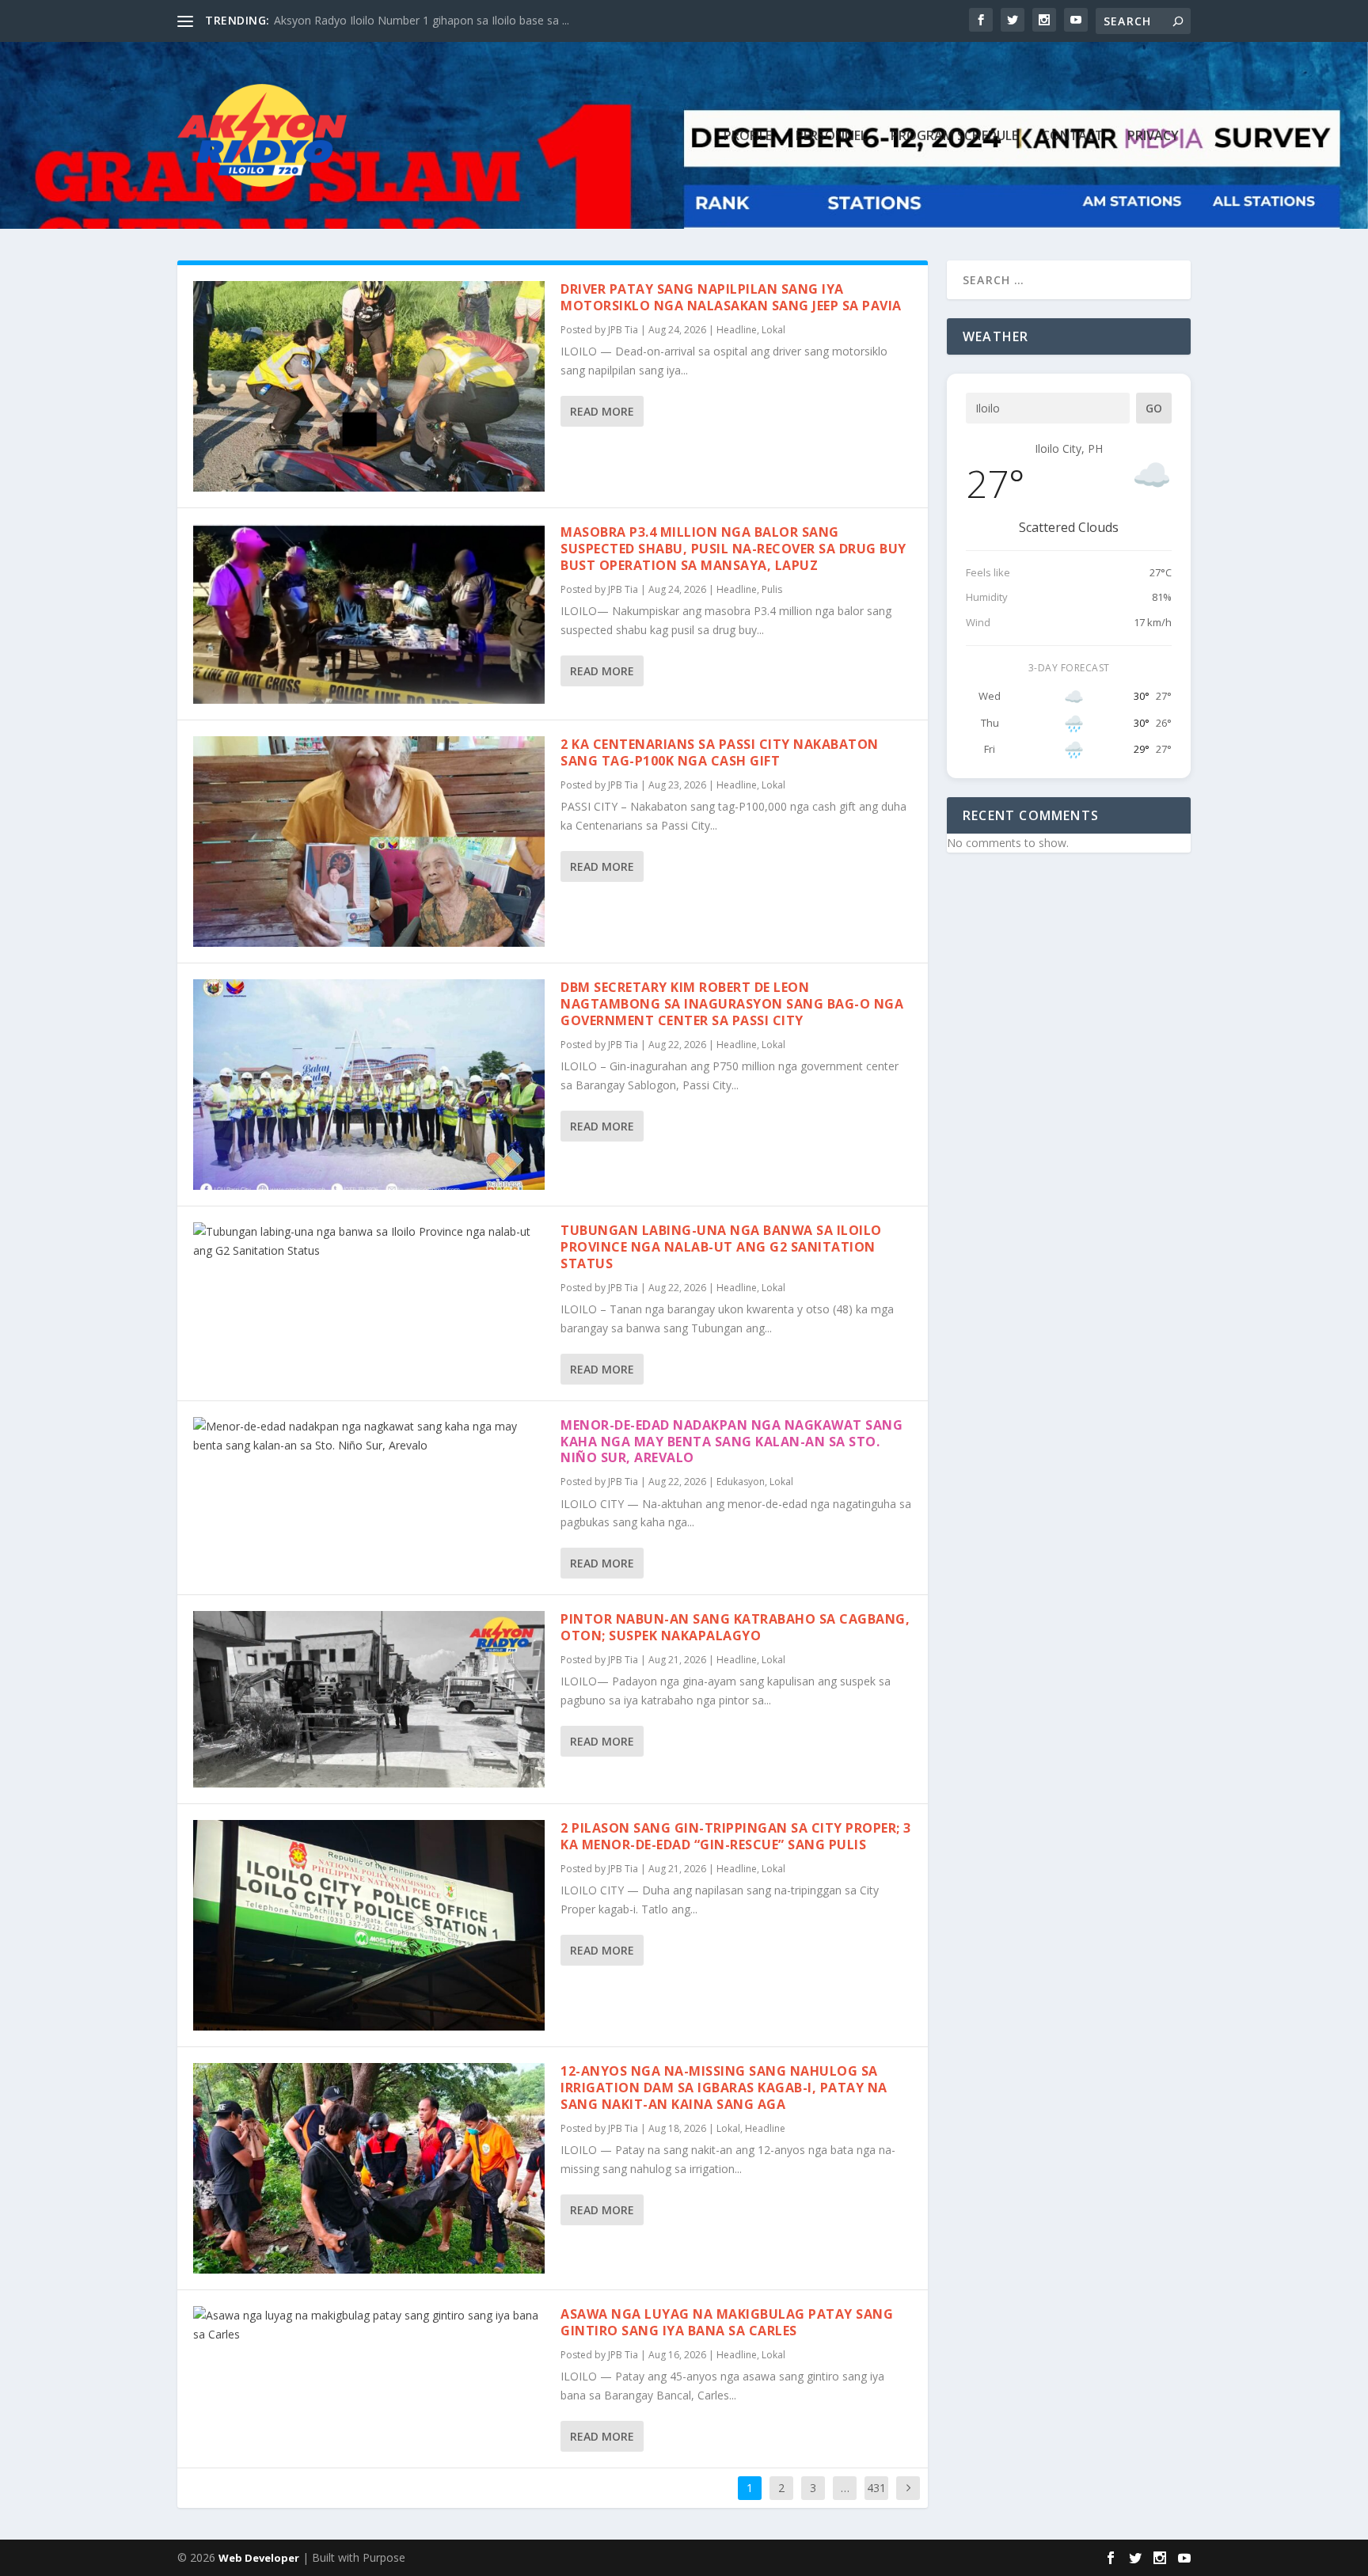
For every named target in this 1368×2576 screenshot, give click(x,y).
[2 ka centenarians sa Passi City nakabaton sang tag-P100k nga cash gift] (369, 842)
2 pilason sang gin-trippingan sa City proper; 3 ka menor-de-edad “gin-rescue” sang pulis (736, 1836)
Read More (602, 411)
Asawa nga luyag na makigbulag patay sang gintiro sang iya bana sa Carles (727, 2322)
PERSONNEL (831, 137)
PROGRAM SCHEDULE (954, 137)
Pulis (772, 589)
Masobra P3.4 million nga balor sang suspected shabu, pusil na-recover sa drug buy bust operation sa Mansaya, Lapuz (733, 549)
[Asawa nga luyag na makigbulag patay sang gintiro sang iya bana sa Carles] (369, 2325)
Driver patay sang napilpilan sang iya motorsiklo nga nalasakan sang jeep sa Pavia (731, 297)
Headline (737, 330)
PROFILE (748, 137)
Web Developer (259, 2558)
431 (876, 2488)
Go (1154, 408)
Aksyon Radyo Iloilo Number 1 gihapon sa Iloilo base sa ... (422, 20)
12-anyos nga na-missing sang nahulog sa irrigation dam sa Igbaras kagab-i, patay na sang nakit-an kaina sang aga (724, 2088)
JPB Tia (623, 330)
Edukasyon (741, 1482)
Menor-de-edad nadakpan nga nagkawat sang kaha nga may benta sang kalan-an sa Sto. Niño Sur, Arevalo (731, 1442)
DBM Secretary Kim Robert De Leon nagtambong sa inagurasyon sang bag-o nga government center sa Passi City (732, 1004)
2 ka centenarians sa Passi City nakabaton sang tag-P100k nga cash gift (720, 752)
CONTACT (1073, 137)
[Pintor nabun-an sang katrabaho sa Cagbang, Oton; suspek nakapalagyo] (369, 1699)
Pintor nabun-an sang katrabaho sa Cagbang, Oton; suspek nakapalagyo (735, 1627)
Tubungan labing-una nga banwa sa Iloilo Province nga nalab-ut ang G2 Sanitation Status (721, 1247)
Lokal (773, 330)
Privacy (1153, 137)
